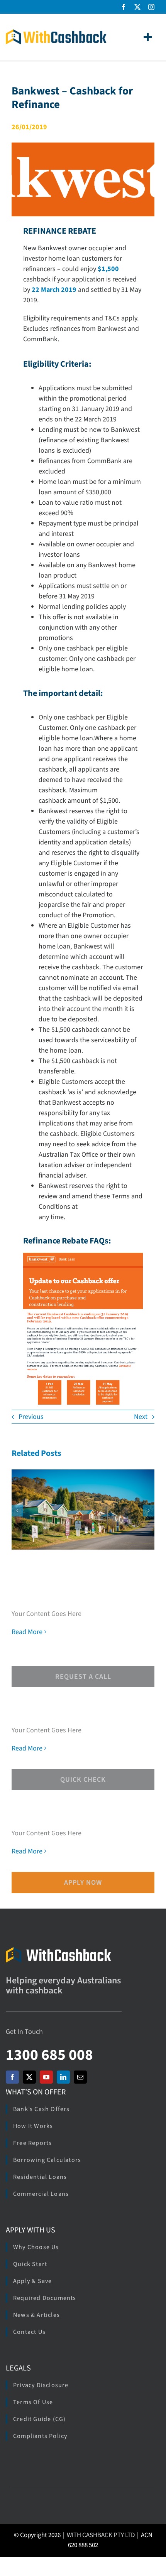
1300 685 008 (49, 2055)
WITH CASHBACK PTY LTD (101, 2535)
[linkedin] (63, 2077)
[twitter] (137, 7)
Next (141, 1417)
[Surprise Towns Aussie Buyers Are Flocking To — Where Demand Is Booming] (83, 1509)
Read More (27, 1632)
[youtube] (46, 2077)
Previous (31, 1417)
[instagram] (151, 7)
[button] (17, 1511)
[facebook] (124, 7)
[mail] (80, 2077)
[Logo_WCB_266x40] (56, 33)
